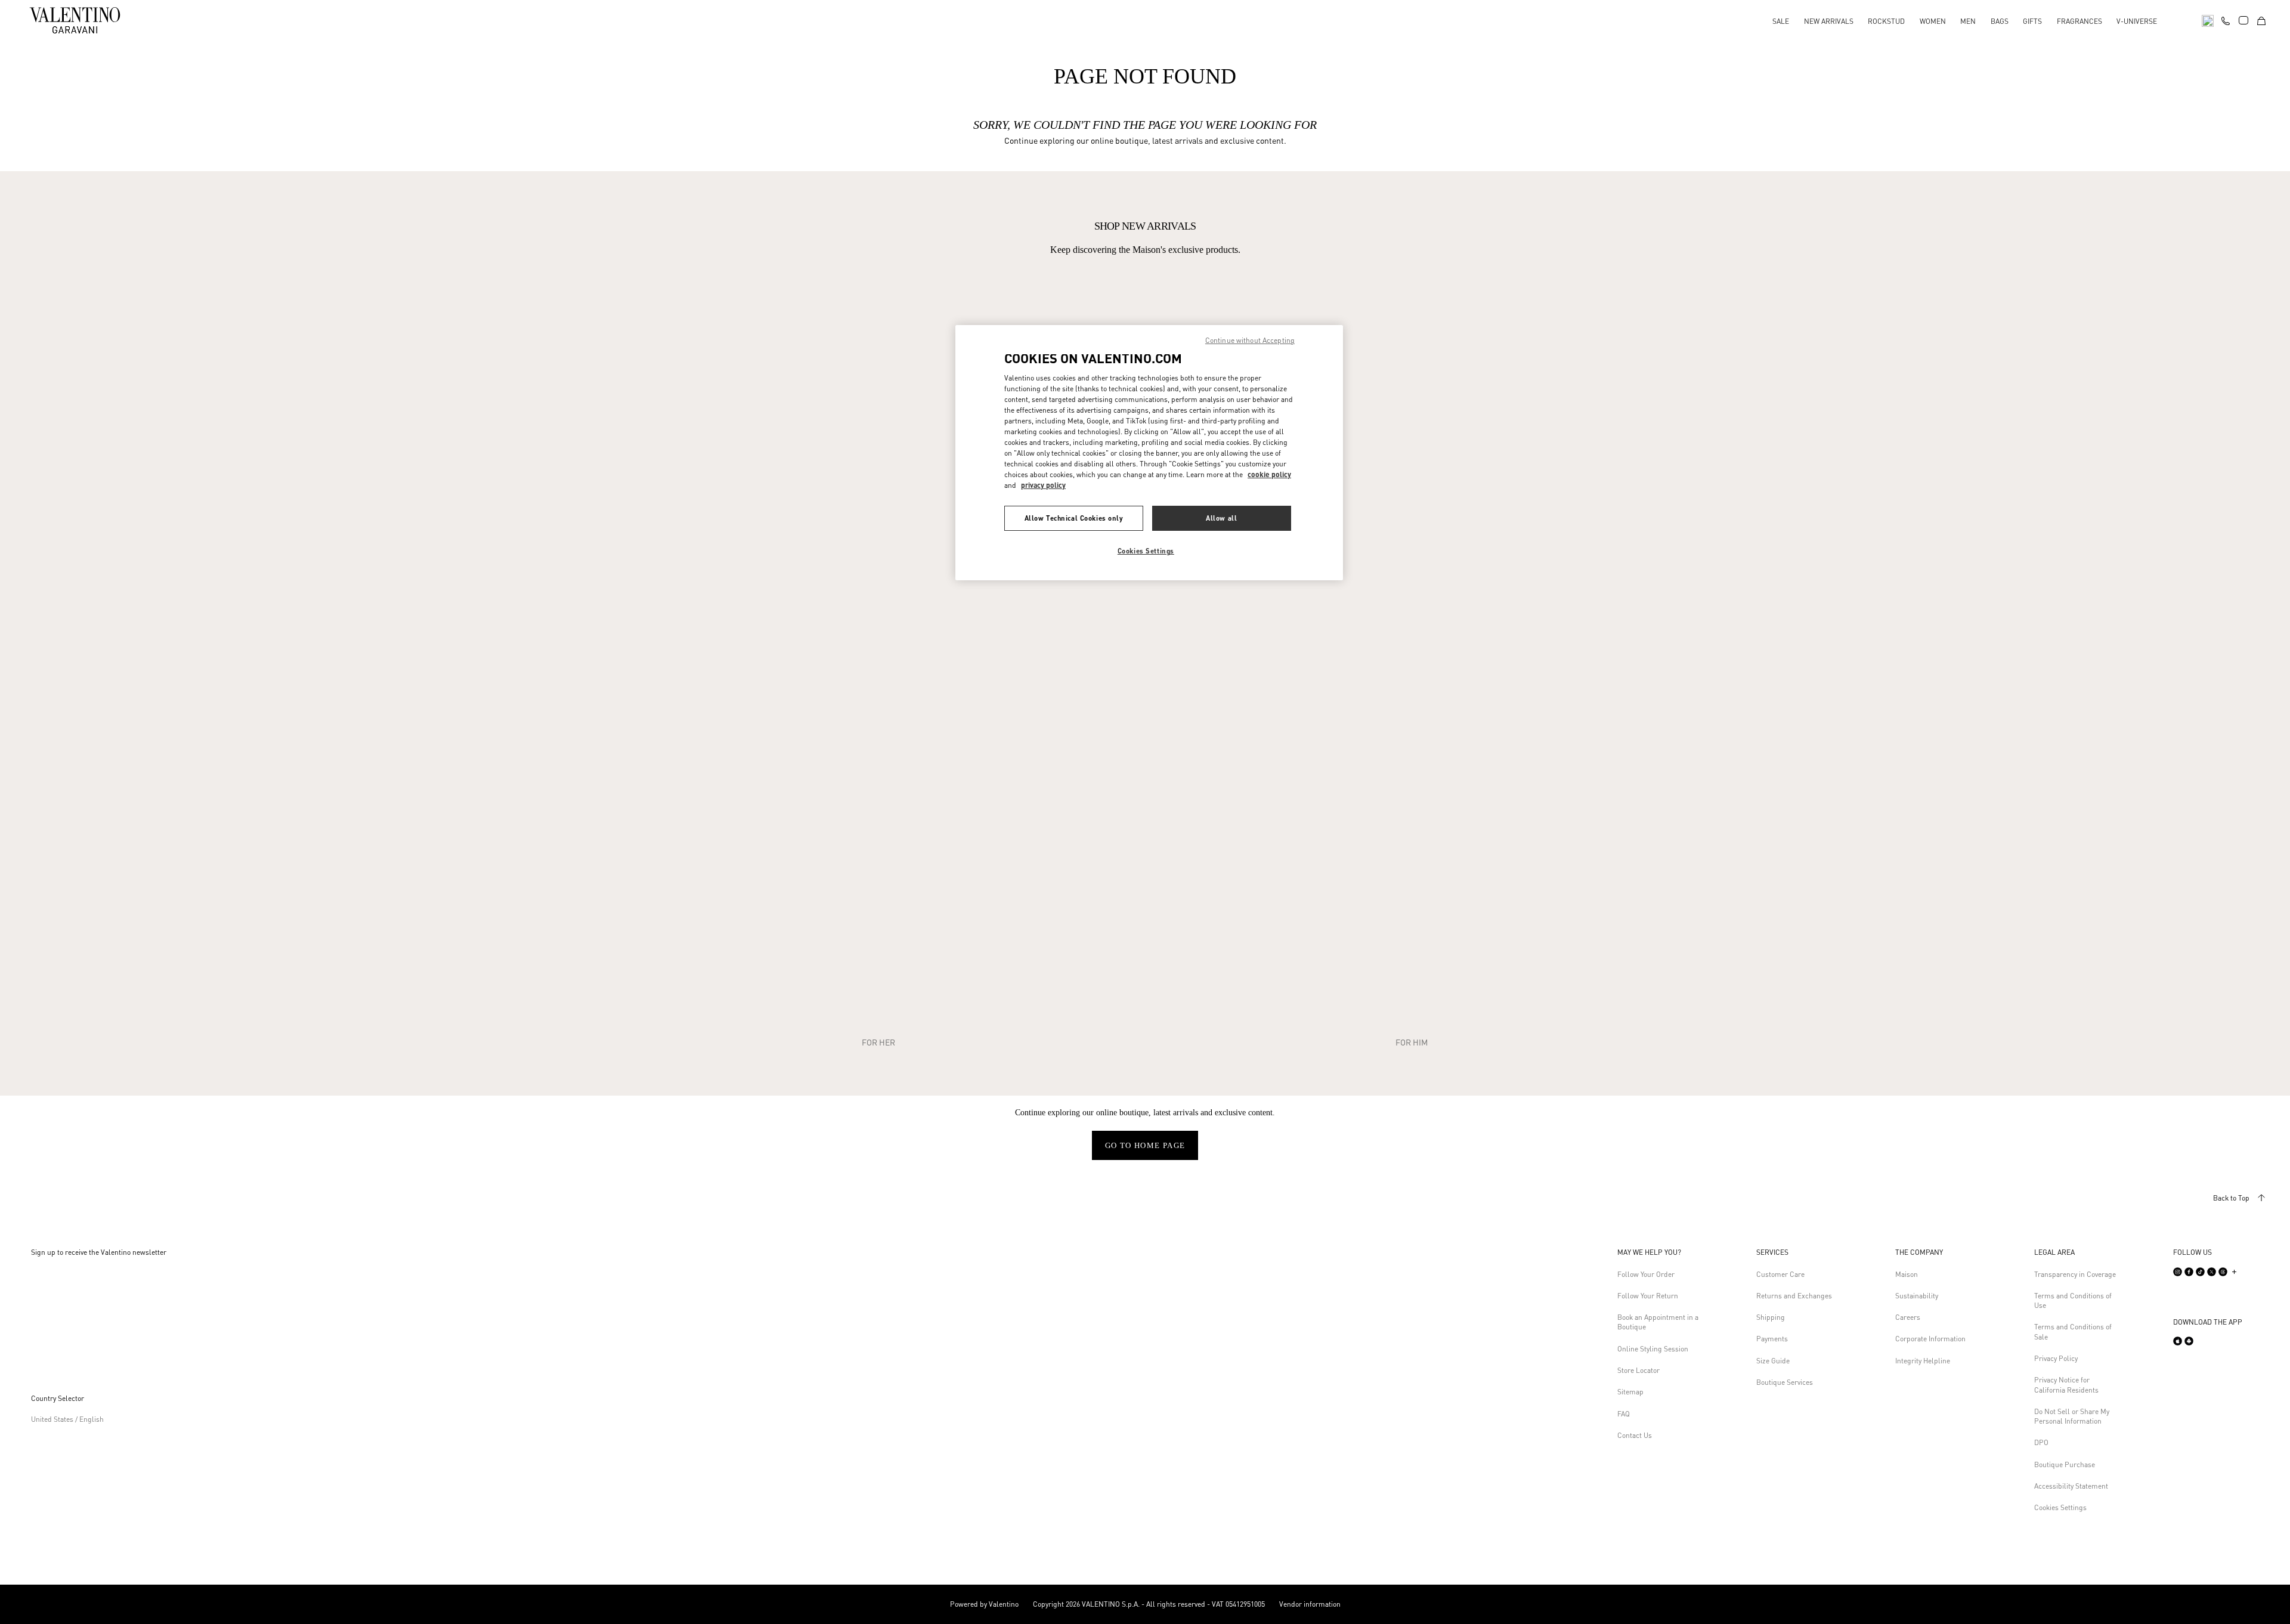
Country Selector (58, 1398)
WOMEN (1933, 21)
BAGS (2000, 21)
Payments (1772, 1339)
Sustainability (1917, 1296)
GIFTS (2032, 21)
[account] (2243, 20)
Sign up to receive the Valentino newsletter (99, 1252)
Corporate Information (1930, 1339)
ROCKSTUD (1886, 21)
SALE (1781, 21)
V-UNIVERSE (2137, 21)
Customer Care (1780, 1274)
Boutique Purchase (2065, 1464)
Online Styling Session (1653, 1349)
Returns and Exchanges (1794, 1296)
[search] (2208, 20)
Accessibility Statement (2071, 1486)
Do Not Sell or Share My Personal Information (2072, 1416)
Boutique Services (1785, 1382)
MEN (1968, 21)
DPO (2041, 1442)
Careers (1908, 1317)
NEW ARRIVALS (1829, 21)
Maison (1907, 1274)
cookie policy (1269, 474)
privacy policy (1043, 485)
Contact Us (1635, 1435)
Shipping (1771, 1317)
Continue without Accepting (1250, 340)
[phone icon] (2226, 19)
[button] (1660, 1252)
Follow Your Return (1648, 1296)
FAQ (1624, 1414)
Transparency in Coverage (2075, 1274)
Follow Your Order (1646, 1274)
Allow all (1221, 518)
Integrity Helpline (1923, 1361)
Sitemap (1630, 1392)
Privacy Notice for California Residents (2066, 1385)
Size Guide (1773, 1361)
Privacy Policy (2056, 1358)
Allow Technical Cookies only (1074, 518)
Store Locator (1638, 1370)
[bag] (2261, 20)
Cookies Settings (2060, 1507)
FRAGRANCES (2079, 21)
